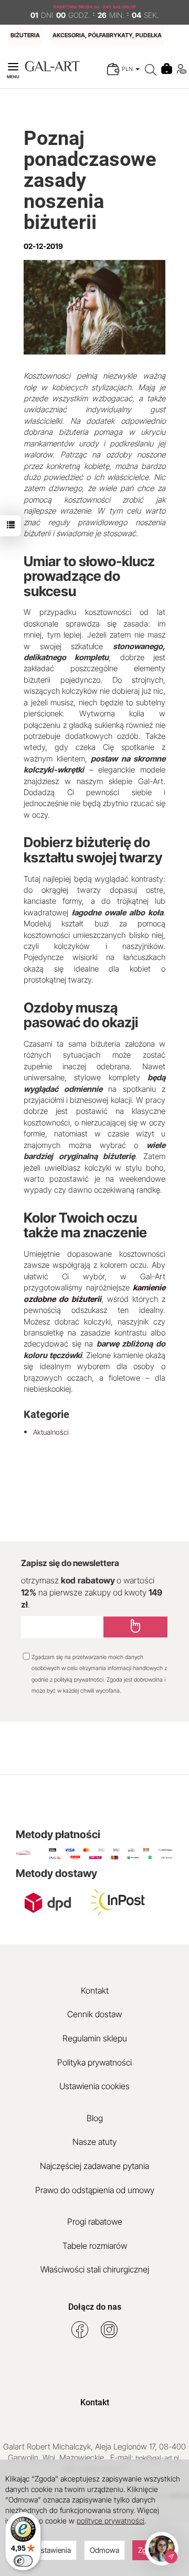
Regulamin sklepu (95, 2038)
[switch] (23, 2561)
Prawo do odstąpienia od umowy (95, 2190)
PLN (128, 69)
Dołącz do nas (95, 2307)
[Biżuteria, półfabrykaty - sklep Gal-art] (52, 65)
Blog (95, 2118)
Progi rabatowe (95, 2222)
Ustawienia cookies (94, 2086)
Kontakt (95, 1990)
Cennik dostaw (94, 2014)
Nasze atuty (94, 2142)
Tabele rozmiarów (95, 2246)
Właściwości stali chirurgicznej (95, 2269)
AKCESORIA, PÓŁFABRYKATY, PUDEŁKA (107, 35)
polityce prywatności (111, 2521)
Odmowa (104, 2550)
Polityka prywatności (94, 2062)
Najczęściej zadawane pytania (94, 2166)
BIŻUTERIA (25, 35)
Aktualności (51, 1432)
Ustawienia (53, 2550)
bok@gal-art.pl (157, 2458)
